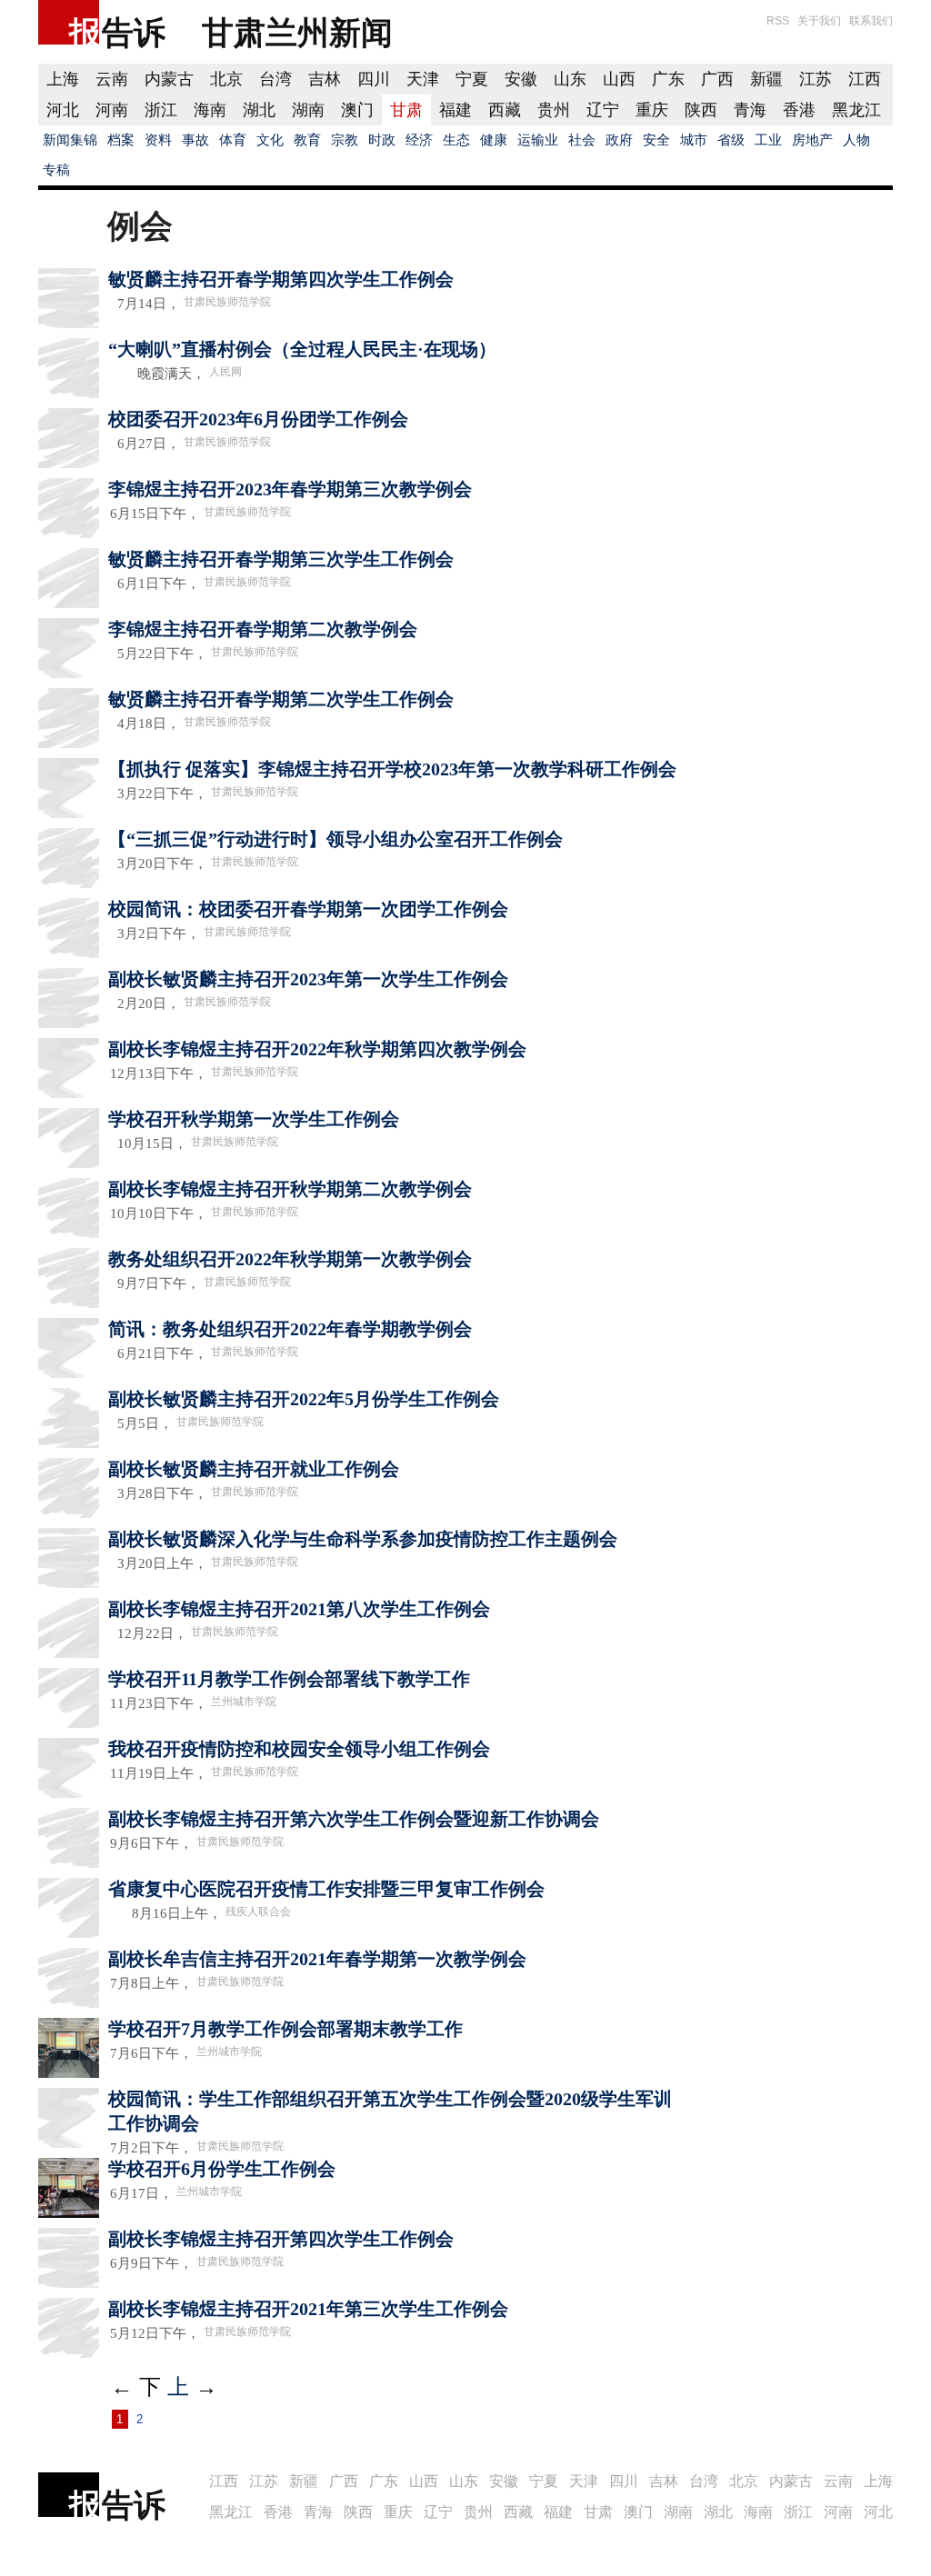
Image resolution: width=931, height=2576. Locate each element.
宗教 (345, 140)
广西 (717, 79)
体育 (233, 140)
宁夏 (472, 79)
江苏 (816, 79)
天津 (423, 79)
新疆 (766, 79)
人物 (856, 140)
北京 (226, 79)
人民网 (225, 372)
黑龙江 (856, 110)
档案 (121, 140)
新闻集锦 (70, 140)
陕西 (701, 110)
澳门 (357, 110)
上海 (63, 79)
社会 (582, 140)
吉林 (325, 79)
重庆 (652, 110)
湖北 (259, 110)
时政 (382, 140)
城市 (694, 140)
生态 (456, 140)
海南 (210, 110)
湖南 (308, 110)
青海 (750, 110)
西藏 (505, 110)
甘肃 (406, 110)
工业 (768, 140)
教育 (307, 140)
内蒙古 (169, 79)
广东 (668, 79)
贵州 (554, 110)
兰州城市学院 (244, 1702)
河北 (63, 110)
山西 (619, 79)
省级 (731, 140)
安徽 (521, 79)
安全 (656, 140)
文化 (270, 140)
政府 (619, 140)
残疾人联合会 (258, 1912)
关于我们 (819, 21)
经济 (419, 140)
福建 (455, 110)
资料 (158, 140)
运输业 (538, 140)
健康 (494, 140)
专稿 (56, 170)
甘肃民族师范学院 (227, 302)
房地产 (812, 140)
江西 (865, 79)
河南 (112, 110)
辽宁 (603, 110)
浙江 (161, 110)
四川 (374, 79)
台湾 (275, 79)
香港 (799, 110)
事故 (195, 140)
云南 (112, 79)
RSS (778, 21)
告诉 (134, 32)
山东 (570, 79)
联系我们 (871, 21)
